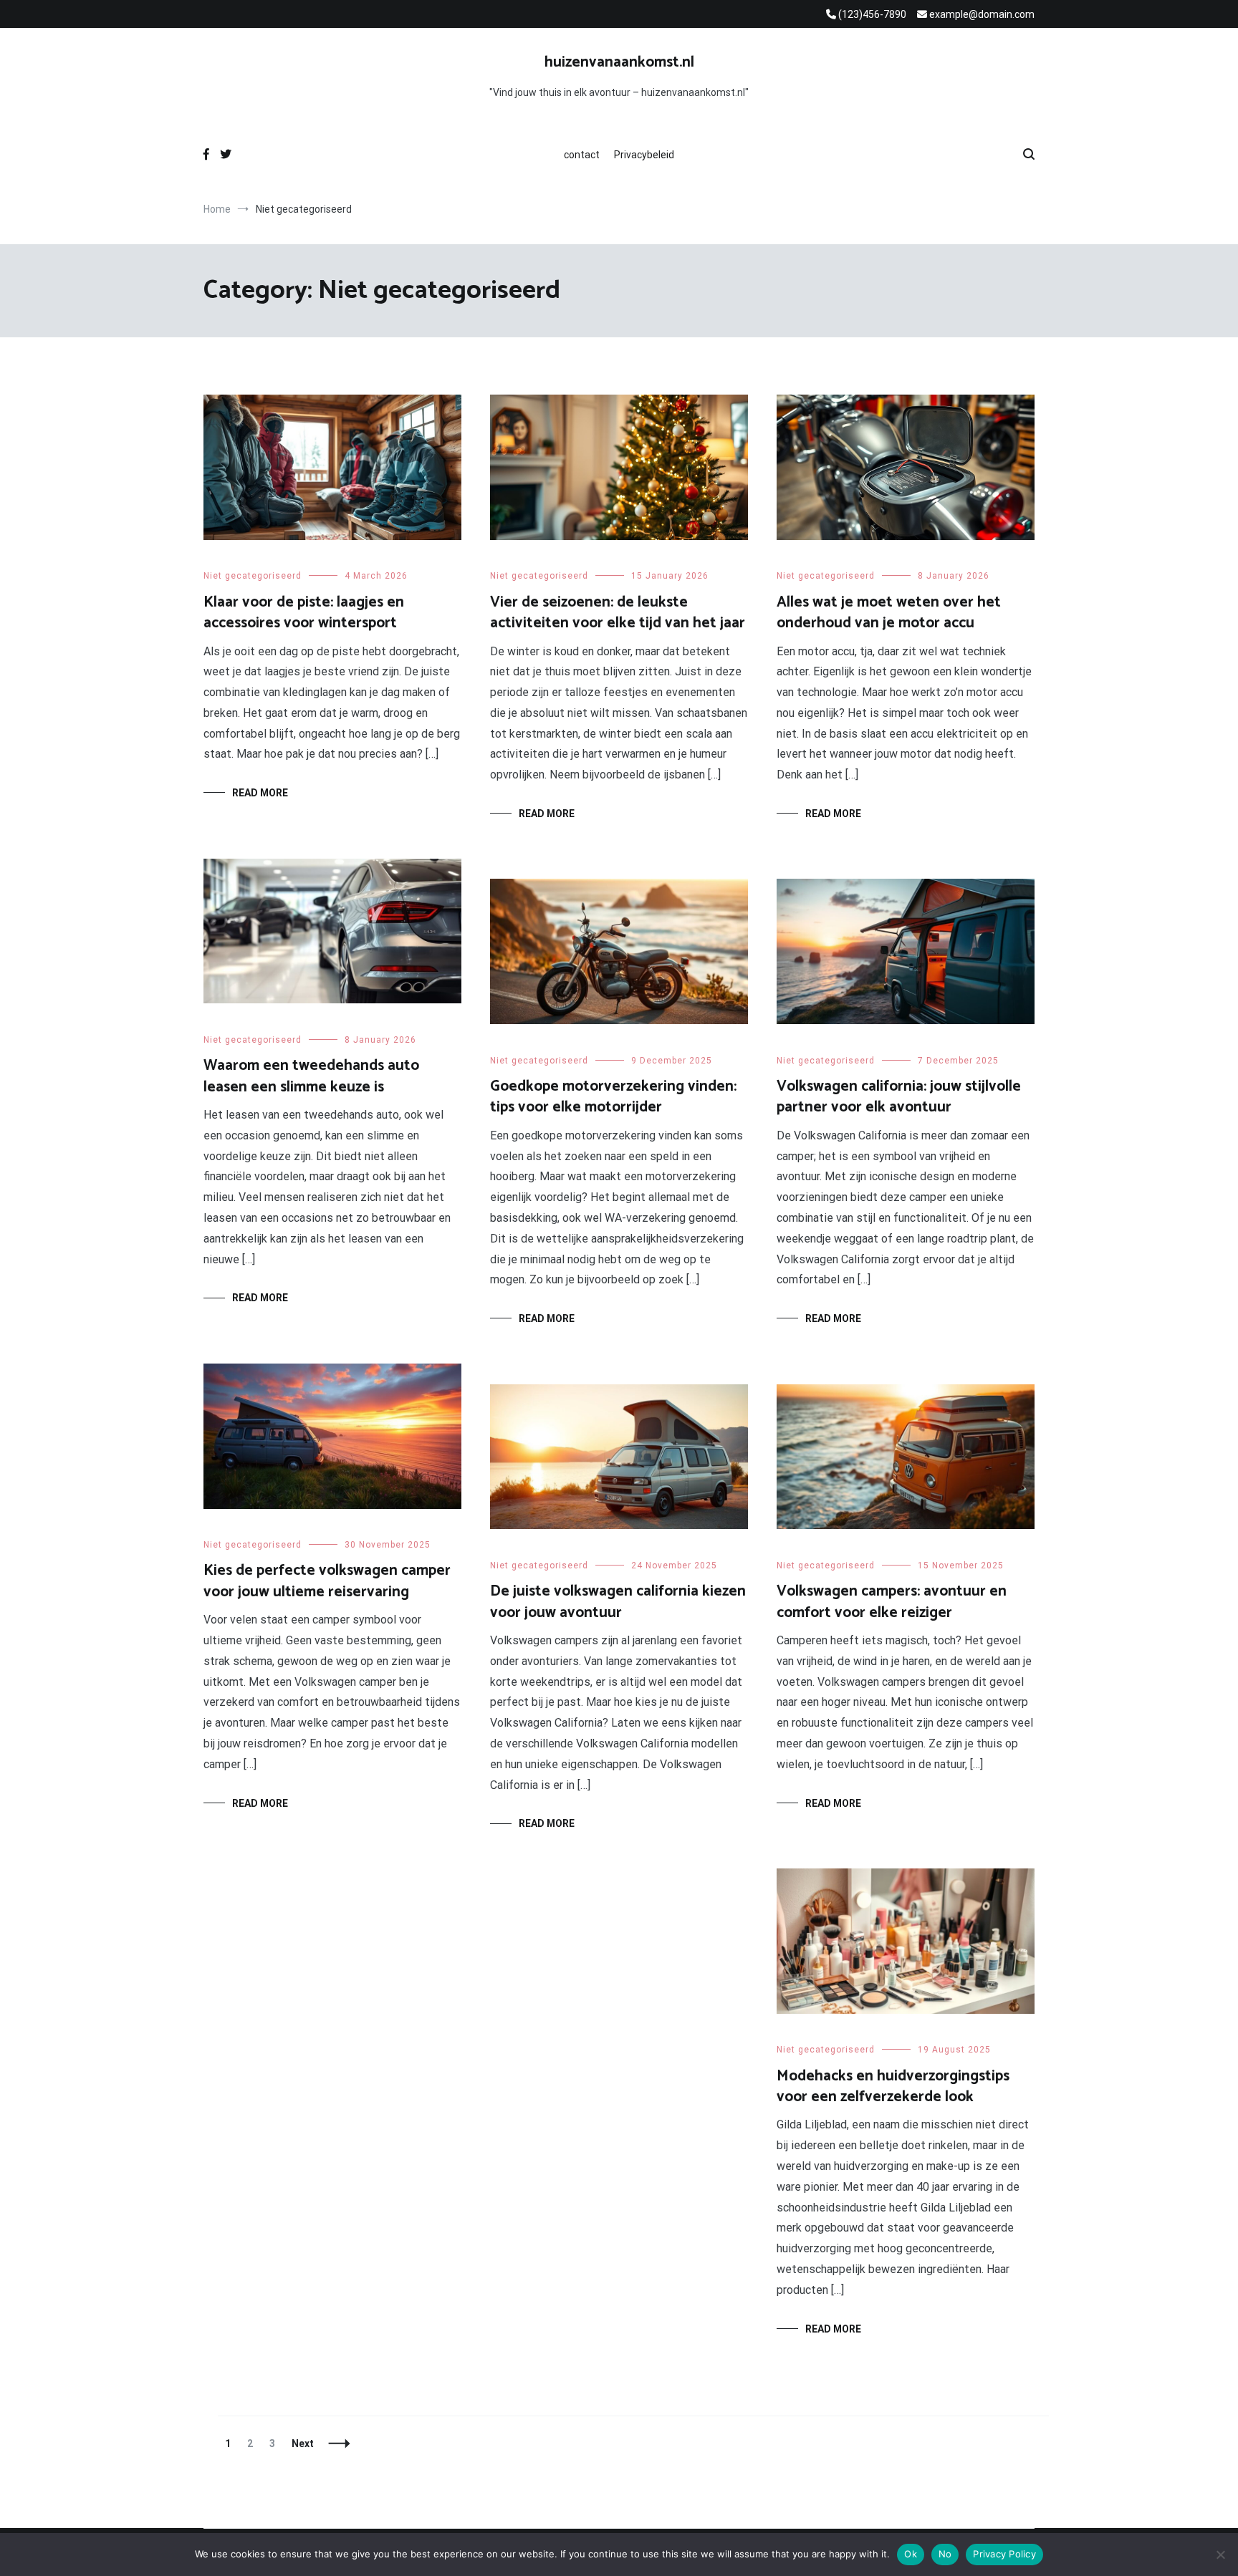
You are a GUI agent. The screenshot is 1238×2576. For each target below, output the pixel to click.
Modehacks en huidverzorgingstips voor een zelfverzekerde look (893, 2087)
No (945, 2554)
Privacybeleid (644, 155)
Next (303, 2444)
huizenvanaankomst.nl (619, 62)
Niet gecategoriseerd (253, 576)
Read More (260, 793)
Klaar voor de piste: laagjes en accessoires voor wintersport (304, 613)
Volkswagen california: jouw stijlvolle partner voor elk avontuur (899, 1097)
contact (582, 155)
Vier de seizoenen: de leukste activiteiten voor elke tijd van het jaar (618, 613)
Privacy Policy (1004, 2554)
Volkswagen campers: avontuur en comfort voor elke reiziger (892, 1602)
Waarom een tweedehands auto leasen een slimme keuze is (311, 1076)
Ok (911, 2554)
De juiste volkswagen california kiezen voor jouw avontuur (618, 1602)
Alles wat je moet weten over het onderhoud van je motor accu (889, 613)
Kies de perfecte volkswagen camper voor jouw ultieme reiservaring (327, 1581)
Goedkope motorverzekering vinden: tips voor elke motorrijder (613, 1097)
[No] (1220, 2555)
